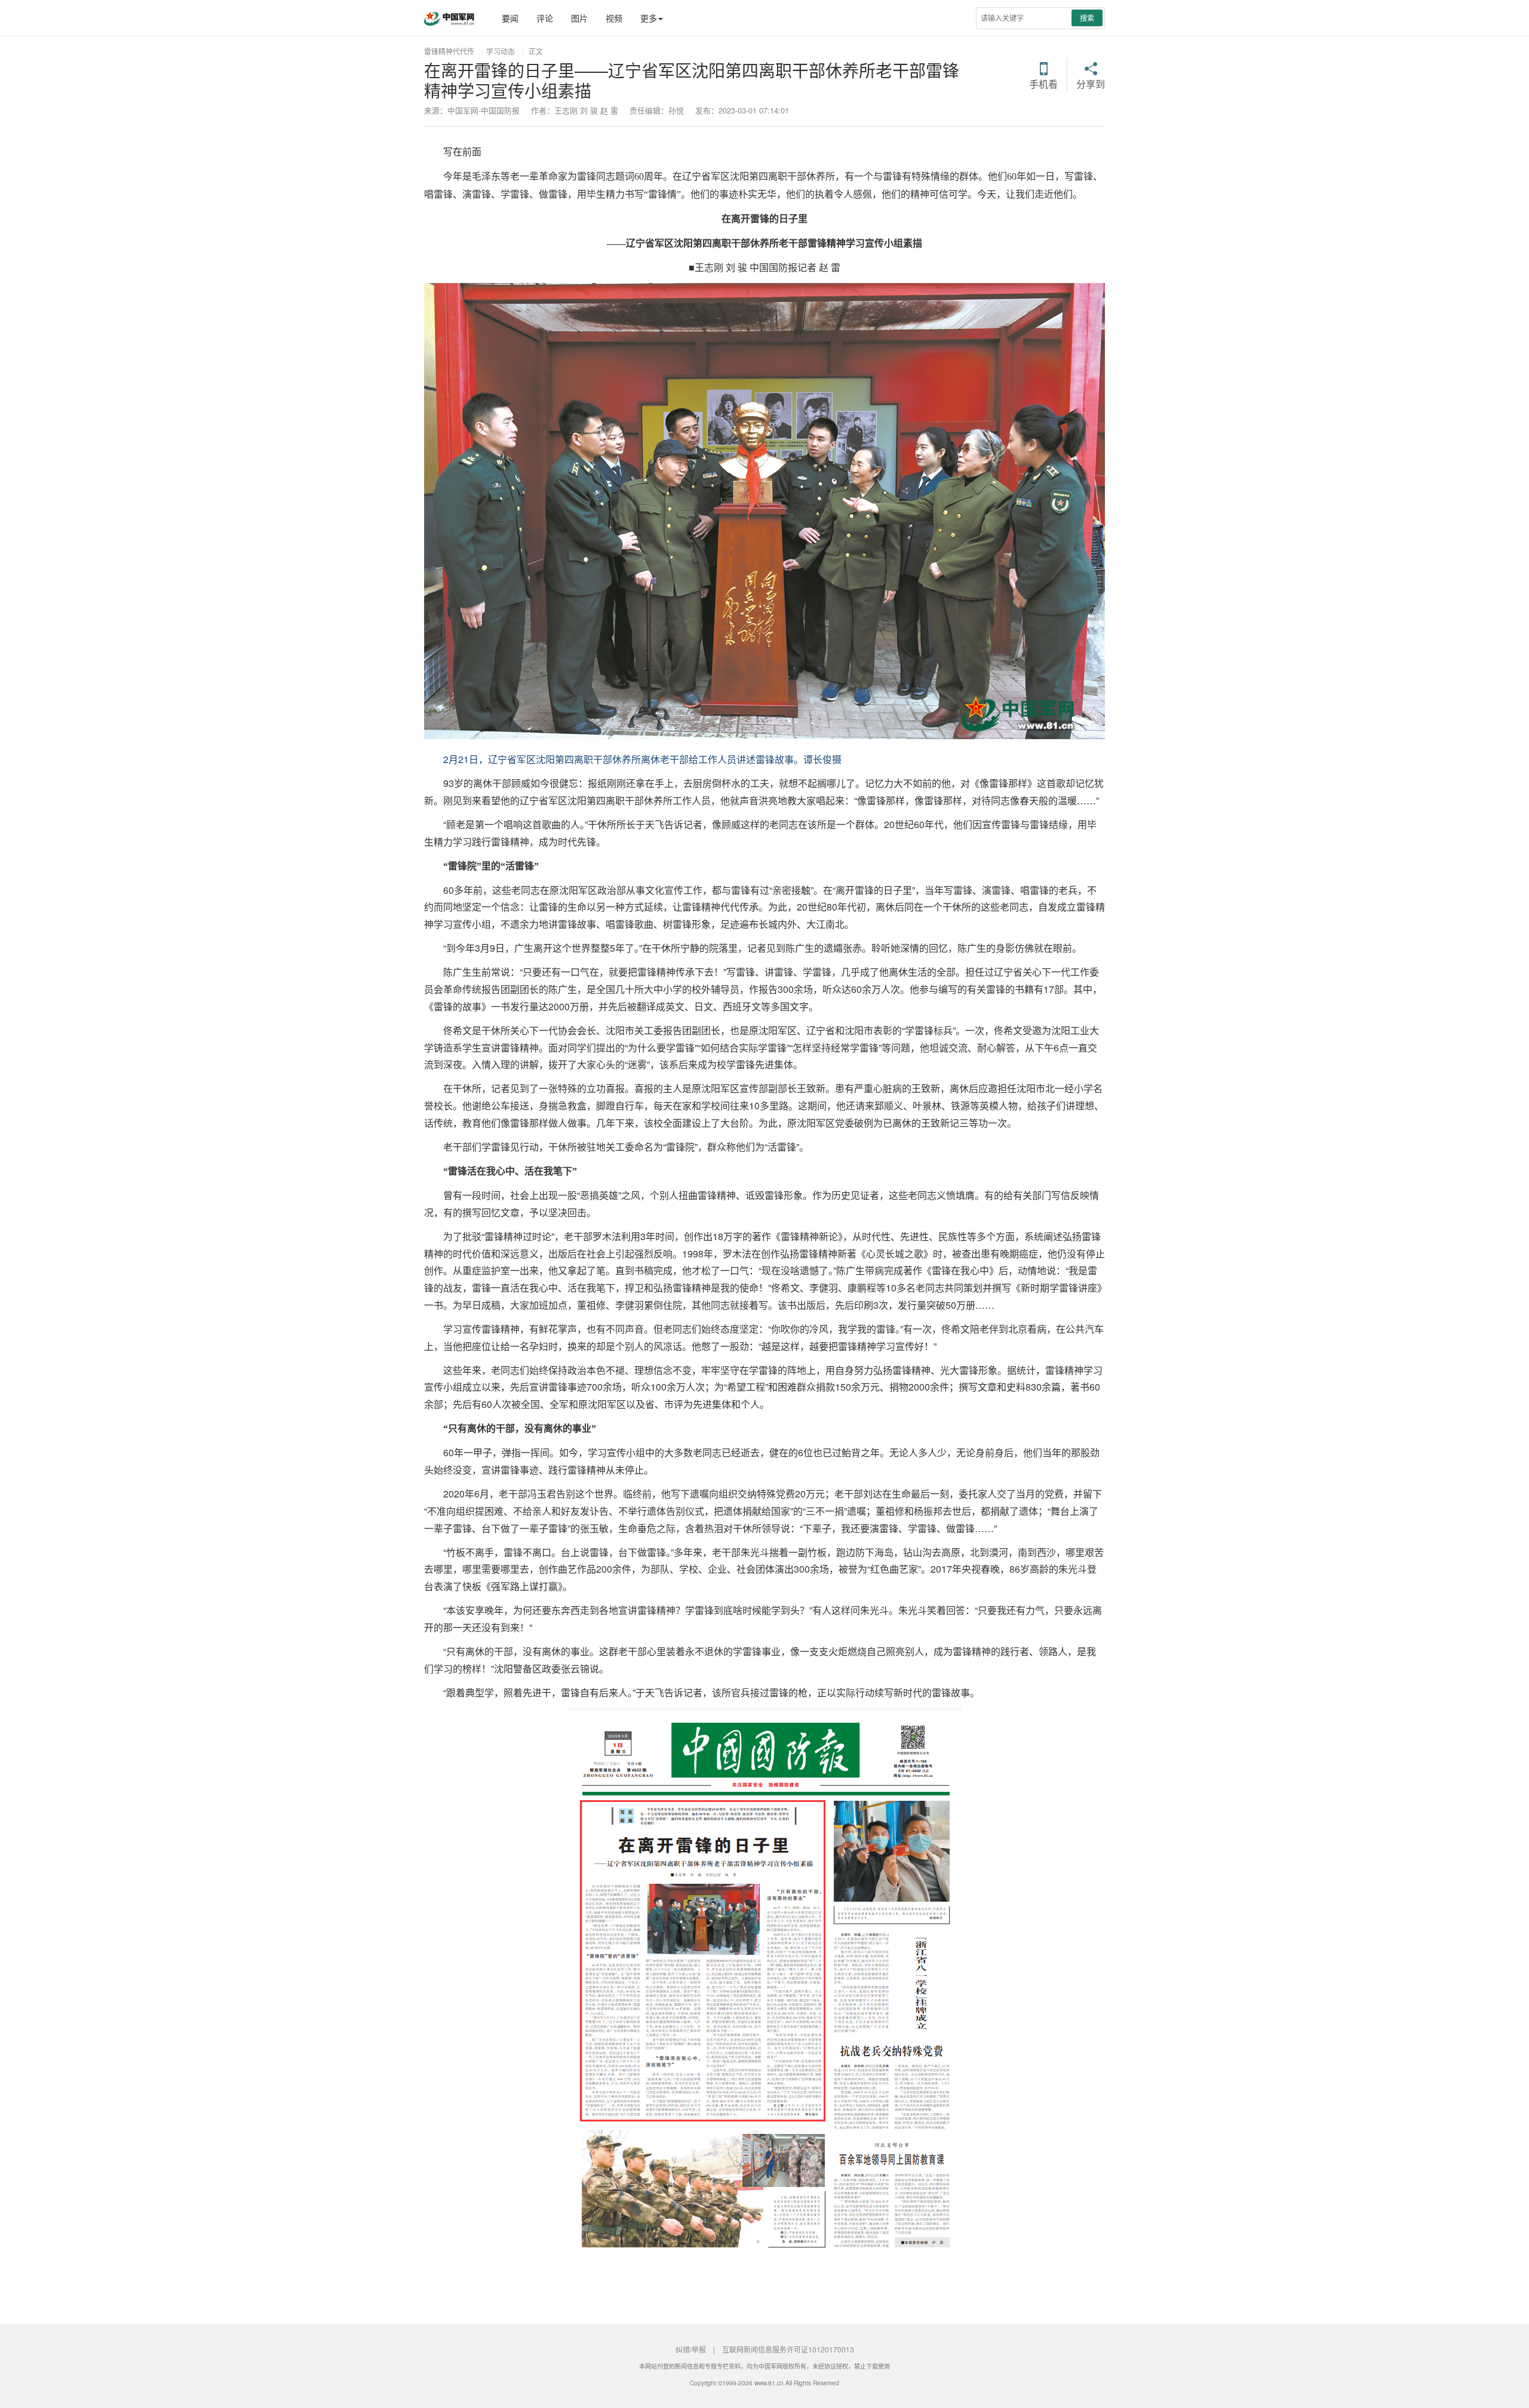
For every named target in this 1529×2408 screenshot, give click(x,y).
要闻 (510, 18)
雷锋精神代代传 (449, 51)
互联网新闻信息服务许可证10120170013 (788, 2349)
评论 (545, 18)
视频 (614, 18)
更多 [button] (649, 18)
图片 (579, 18)
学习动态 (501, 51)
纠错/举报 (691, 2349)
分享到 (1091, 83)
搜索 (1087, 18)
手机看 (1043, 83)
